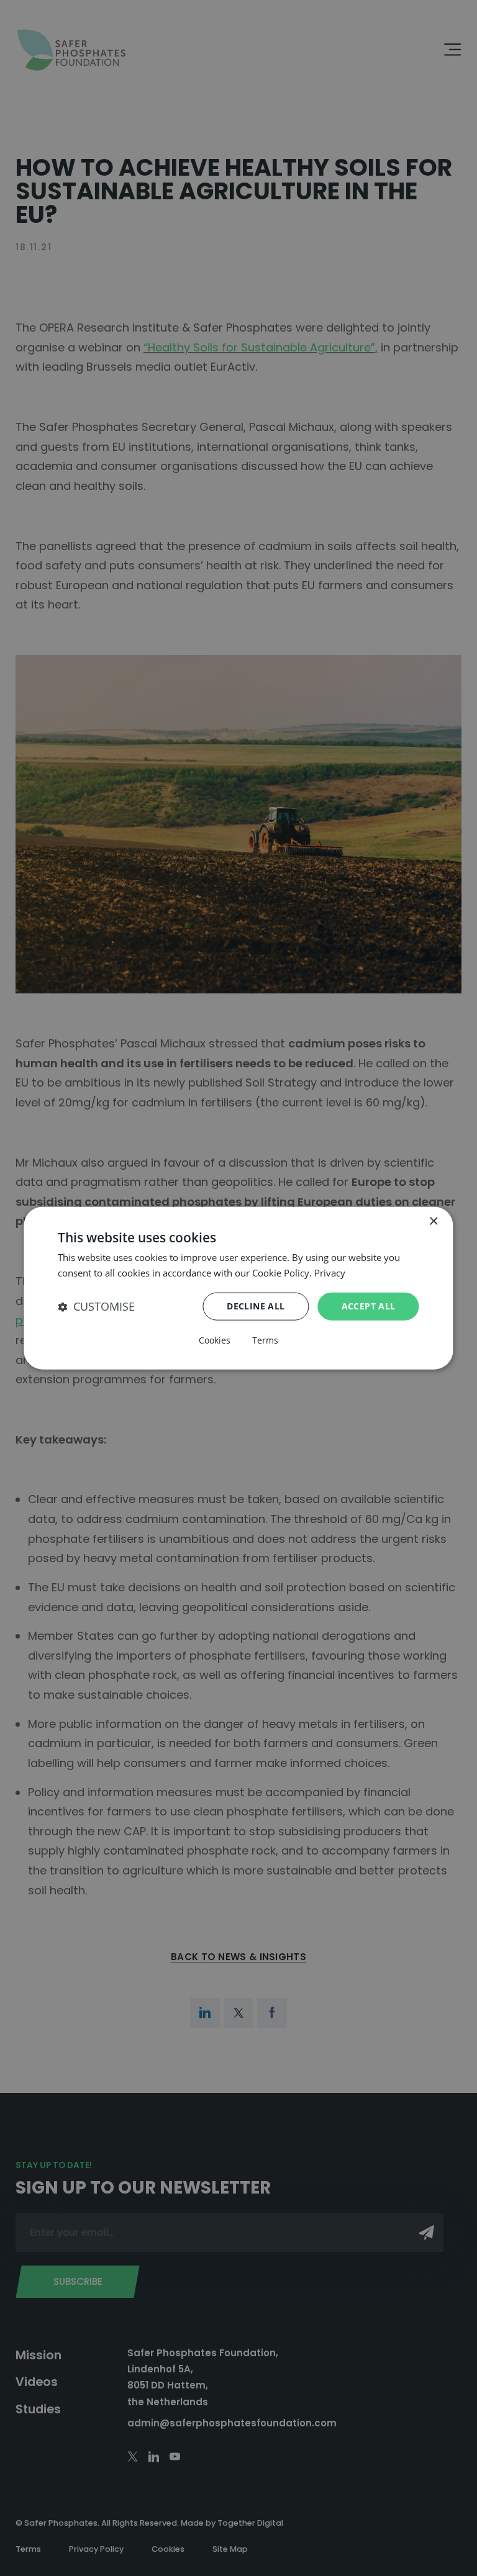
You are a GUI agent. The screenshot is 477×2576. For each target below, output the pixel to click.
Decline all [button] (256, 1306)
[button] (96, 1307)
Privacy (330, 1272)
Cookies (215, 1340)
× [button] (433, 1221)
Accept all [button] (369, 1306)
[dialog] (238, 1288)
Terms (265, 1340)
